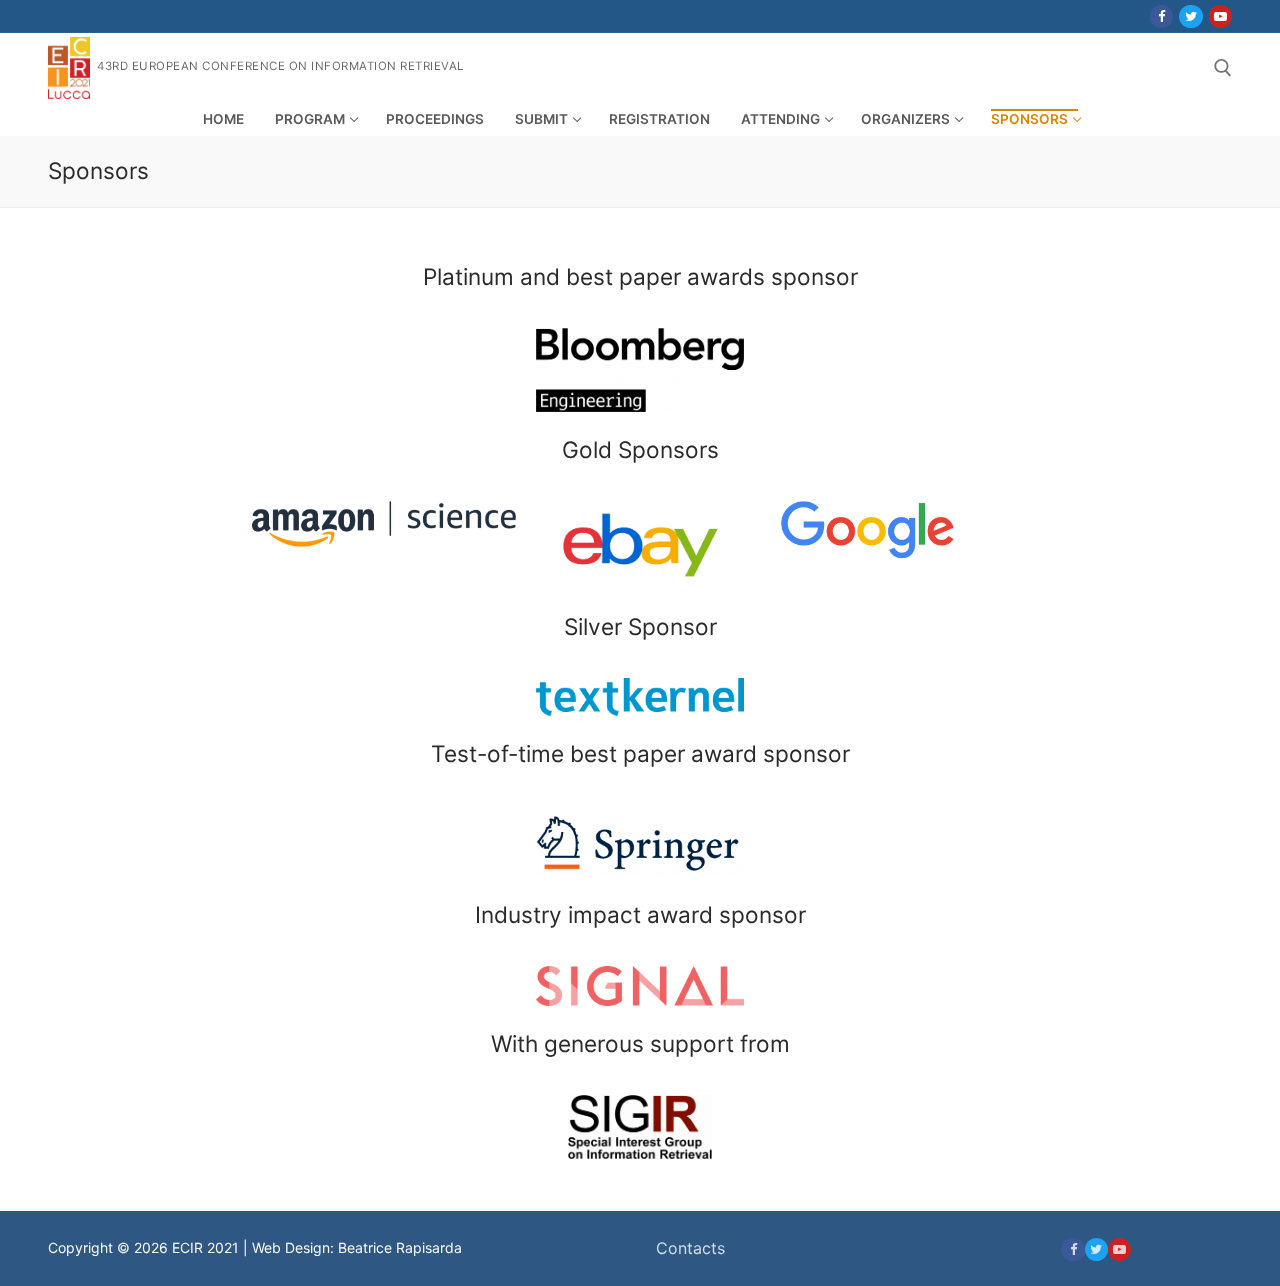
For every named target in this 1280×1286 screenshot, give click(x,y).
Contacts (690, 1248)
